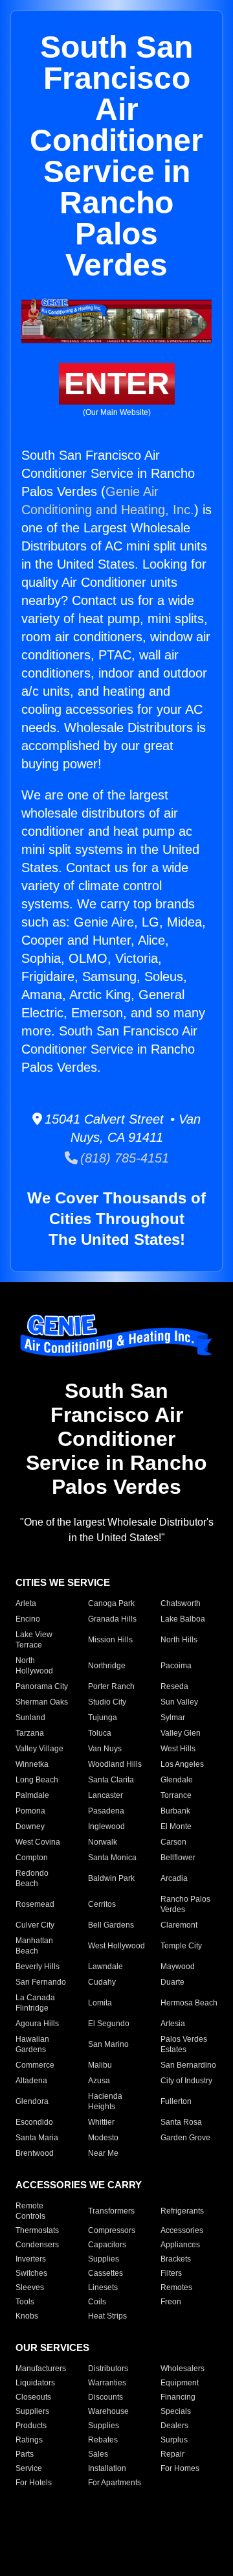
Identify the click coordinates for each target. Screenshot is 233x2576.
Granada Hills (112, 1619)
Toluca (100, 1733)
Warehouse (108, 2411)
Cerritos (102, 1904)
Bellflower (178, 1858)
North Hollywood (34, 1666)
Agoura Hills (37, 2024)
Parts (25, 2454)
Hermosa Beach (189, 2003)
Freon (171, 2302)
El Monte (176, 1826)
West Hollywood (116, 1946)
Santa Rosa (181, 2122)
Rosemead (35, 1904)
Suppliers (32, 2411)
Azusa (99, 2081)
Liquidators (35, 2383)
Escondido (34, 2122)
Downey (30, 1826)
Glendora (32, 2101)
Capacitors (107, 2245)
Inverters (31, 2259)
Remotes (176, 2287)
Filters (171, 2273)
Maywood (178, 1967)
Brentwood (35, 2153)
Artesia (173, 2024)
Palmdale (32, 1795)
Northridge (107, 1666)
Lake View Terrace (34, 1640)
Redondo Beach (32, 1878)
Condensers (37, 2245)
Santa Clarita (111, 1780)
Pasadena (106, 1811)
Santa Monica (112, 1858)
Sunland (30, 1718)
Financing (178, 2397)
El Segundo (109, 2024)
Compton (32, 1858)
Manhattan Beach (34, 1946)
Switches (31, 2273)
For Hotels (34, 2483)
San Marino (108, 2044)
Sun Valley (179, 1702)
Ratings (29, 2440)
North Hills (179, 1640)
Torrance (176, 1795)
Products (31, 2426)
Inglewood (106, 1826)
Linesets (103, 2287)
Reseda (174, 1686)
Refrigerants (182, 2211)
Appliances (180, 2245)
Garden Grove (185, 2138)
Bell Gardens (111, 1925)
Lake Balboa (183, 1619)
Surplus (174, 2440)
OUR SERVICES (52, 2347)
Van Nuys (105, 1749)
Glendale (177, 1780)
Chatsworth (181, 1603)
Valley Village (39, 1749)
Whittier (101, 2122)
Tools (25, 2302)
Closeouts (33, 2397)
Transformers (111, 2211)
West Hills (178, 1749)
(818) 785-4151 (123, 1158)
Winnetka (32, 1764)
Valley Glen (181, 1733)
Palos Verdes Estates (184, 2044)
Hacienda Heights (105, 2101)
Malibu (100, 2065)
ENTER (117, 384)
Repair (172, 2454)
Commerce (35, 2065)
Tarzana (30, 1733)
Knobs (27, 2316)
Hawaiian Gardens (32, 2044)
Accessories (182, 2230)
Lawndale (105, 1967)
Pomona (30, 1811)
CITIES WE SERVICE (63, 1582)
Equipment (180, 2383)
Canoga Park (111, 1603)
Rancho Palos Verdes (185, 1904)
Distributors (108, 2369)
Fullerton (176, 2101)
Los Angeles (182, 1764)
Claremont (179, 1925)
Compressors (112, 2230)
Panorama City (42, 1686)
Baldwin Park (111, 1878)
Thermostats (37, 2230)
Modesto (103, 2138)
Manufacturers (41, 2369)
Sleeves (30, 2287)
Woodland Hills (115, 1764)
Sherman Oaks (42, 1702)
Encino (28, 1619)
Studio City (107, 1702)
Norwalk (103, 1842)
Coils (97, 2302)
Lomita (100, 2003)
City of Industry (186, 2081)
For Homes (180, 2468)
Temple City (181, 1946)
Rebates (103, 2440)
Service (29, 2468)
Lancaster (105, 1795)
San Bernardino (188, 2065)
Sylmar (173, 1718)
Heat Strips (107, 2316)
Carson (173, 1842)
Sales (98, 2454)
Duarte (172, 1982)
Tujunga (103, 1718)
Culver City (35, 1925)
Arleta (26, 1603)
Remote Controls (30, 2211)
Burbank (175, 1811)
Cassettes (105, 2273)
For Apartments (115, 2483)
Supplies (104, 2259)
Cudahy (102, 1982)
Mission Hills (110, 1640)
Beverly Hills (38, 1967)
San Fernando (41, 1982)
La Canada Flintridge (35, 2003)
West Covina (38, 1842)
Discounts (105, 2397)
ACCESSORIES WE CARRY (79, 2185)
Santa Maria (37, 2138)
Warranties (107, 2383)
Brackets (176, 2259)
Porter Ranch (111, 1686)
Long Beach (37, 1780)
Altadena (31, 2081)
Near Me (103, 2153)
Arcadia (174, 1878)
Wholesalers (183, 2369)
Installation (107, 2468)
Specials (176, 2411)
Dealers (174, 2426)
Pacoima (176, 1666)
